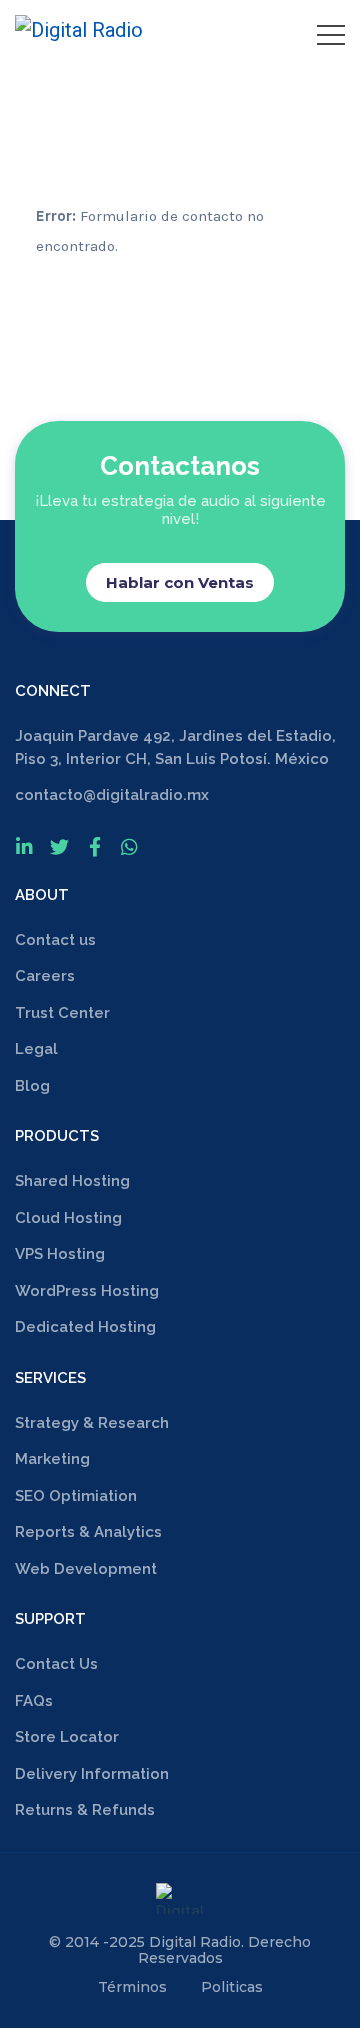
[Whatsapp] (129, 846)
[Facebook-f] (94, 846)
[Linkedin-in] (24, 846)
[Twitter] (59, 846)
